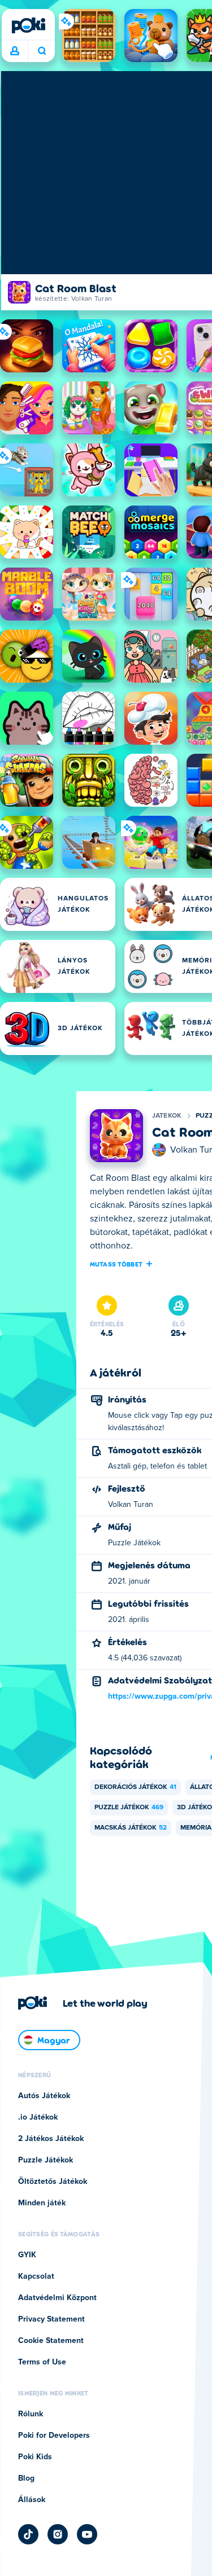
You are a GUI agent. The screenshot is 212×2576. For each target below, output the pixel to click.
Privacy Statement (51, 2319)
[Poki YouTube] (87, 2534)
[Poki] (28, 25)
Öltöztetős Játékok (53, 2182)
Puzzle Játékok (129, 1808)
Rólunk (31, 2414)
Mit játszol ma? (42, 51)
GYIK (27, 2255)
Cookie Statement (51, 2341)
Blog (26, 2478)
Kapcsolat (36, 2276)
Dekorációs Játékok (135, 1787)
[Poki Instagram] (58, 2534)
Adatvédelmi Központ (57, 2298)
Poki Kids (35, 2457)
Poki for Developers (54, 2436)
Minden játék (42, 2203)
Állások (32, 2500)
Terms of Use (42, 2362)
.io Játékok (38, 2117)
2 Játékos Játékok (51, 2139)
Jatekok (167, 1116)
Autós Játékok (44, 2096)
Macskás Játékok (131, 1828)
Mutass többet (116, 1264)
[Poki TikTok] (28, 2534)
